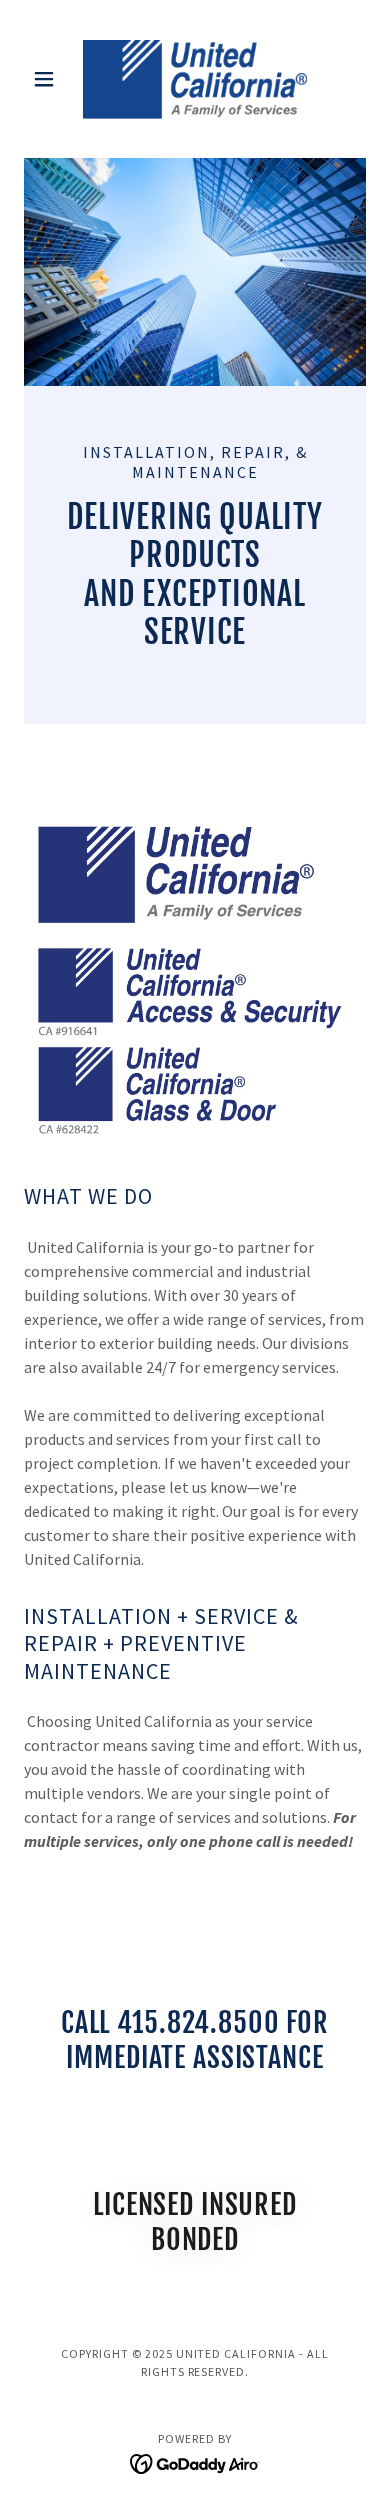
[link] (195, 79)
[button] (49, 79)
